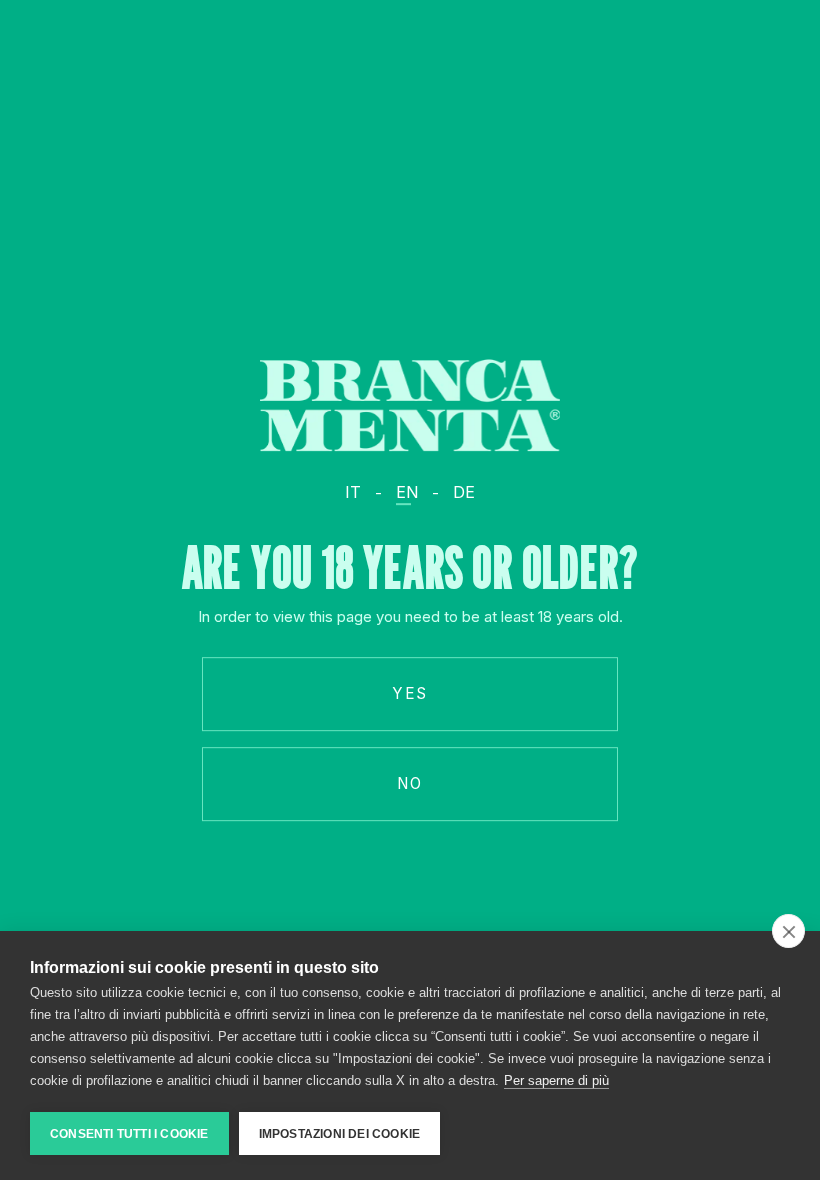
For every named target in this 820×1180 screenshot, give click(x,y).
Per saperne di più (556, 1080)
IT (353, 492)
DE (464, 492)
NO (410, 783)
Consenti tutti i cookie (129, 1134)
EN (407, 492)
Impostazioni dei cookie (340, 1134)
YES (410, 693)
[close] (788, 931)
